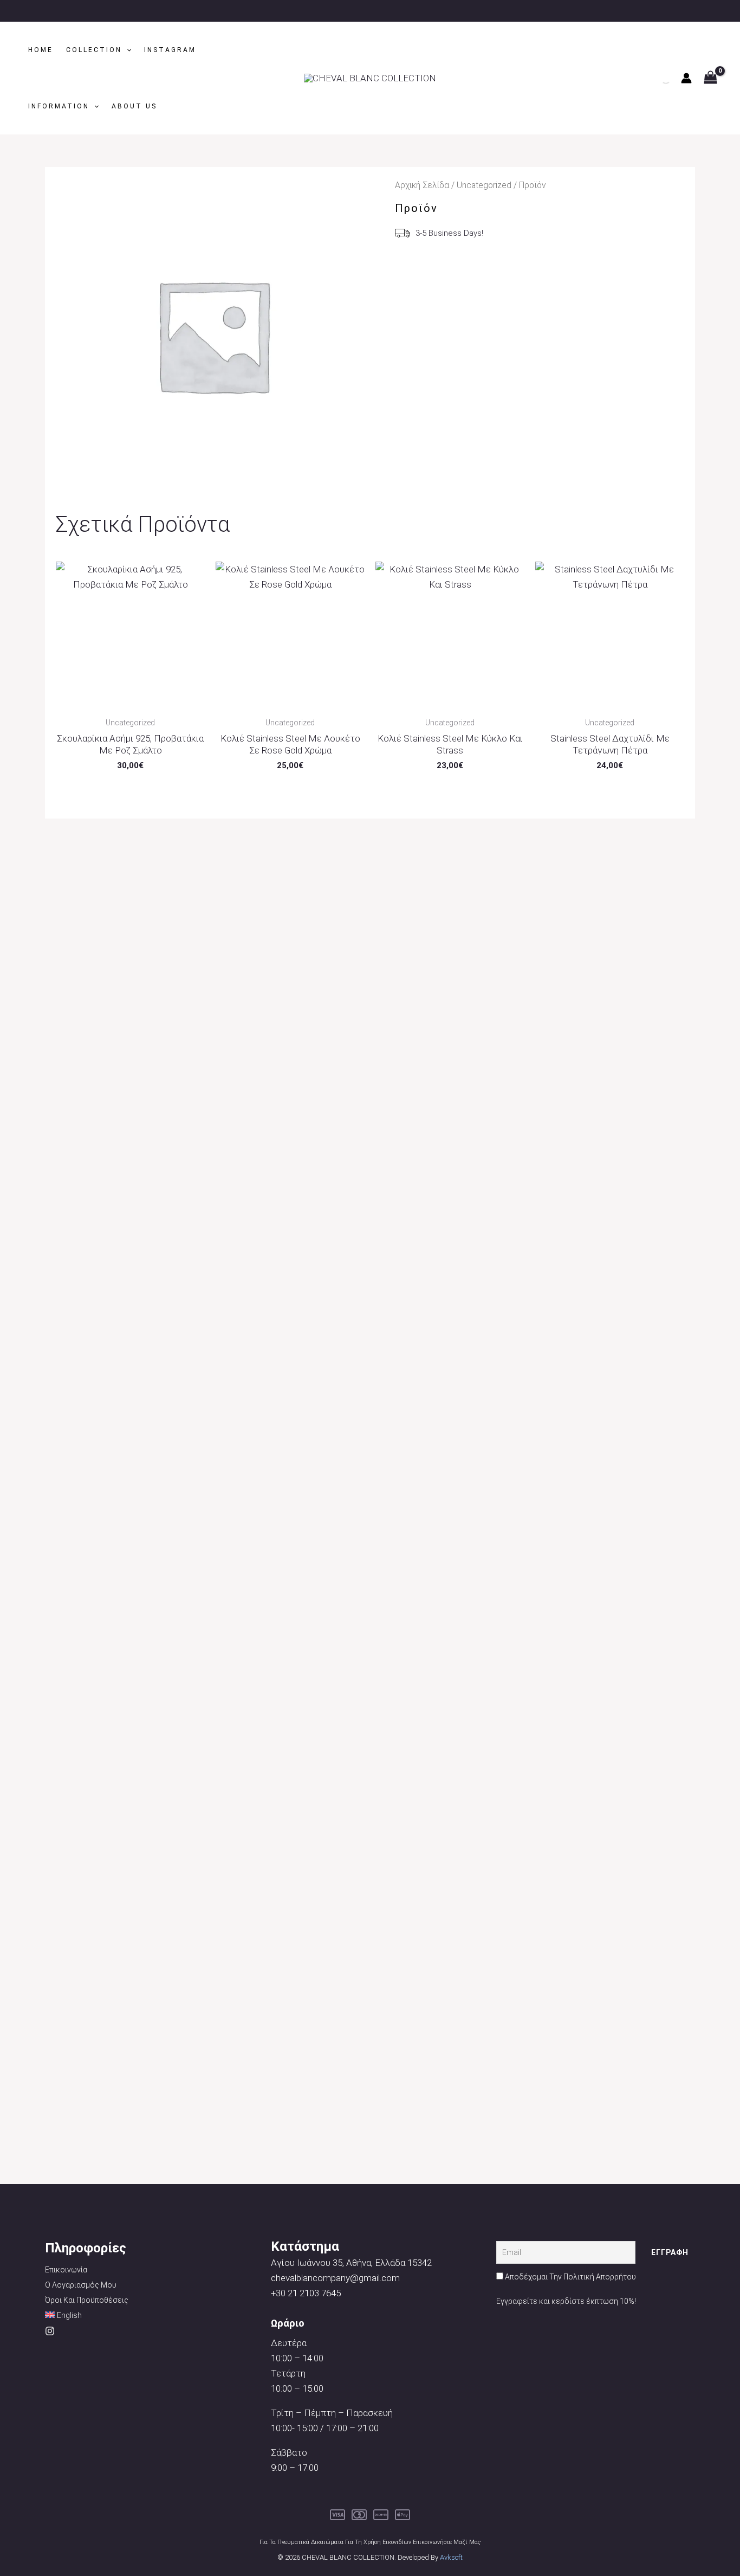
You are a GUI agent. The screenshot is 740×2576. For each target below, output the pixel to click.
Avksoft (451, 2557)
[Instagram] (50, 2331)
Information (59, 106)
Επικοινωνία (66, 2270)
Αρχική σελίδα (422, 185)
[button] (126, 50)
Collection (94, 50)
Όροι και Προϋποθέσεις (87, 2300)
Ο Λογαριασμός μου (81, 2285)
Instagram (170, 50)
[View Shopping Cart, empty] (710, 78)
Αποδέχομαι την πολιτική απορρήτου (570, 2277)
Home (41, 50)
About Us (134, 106)
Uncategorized (484, 185)
